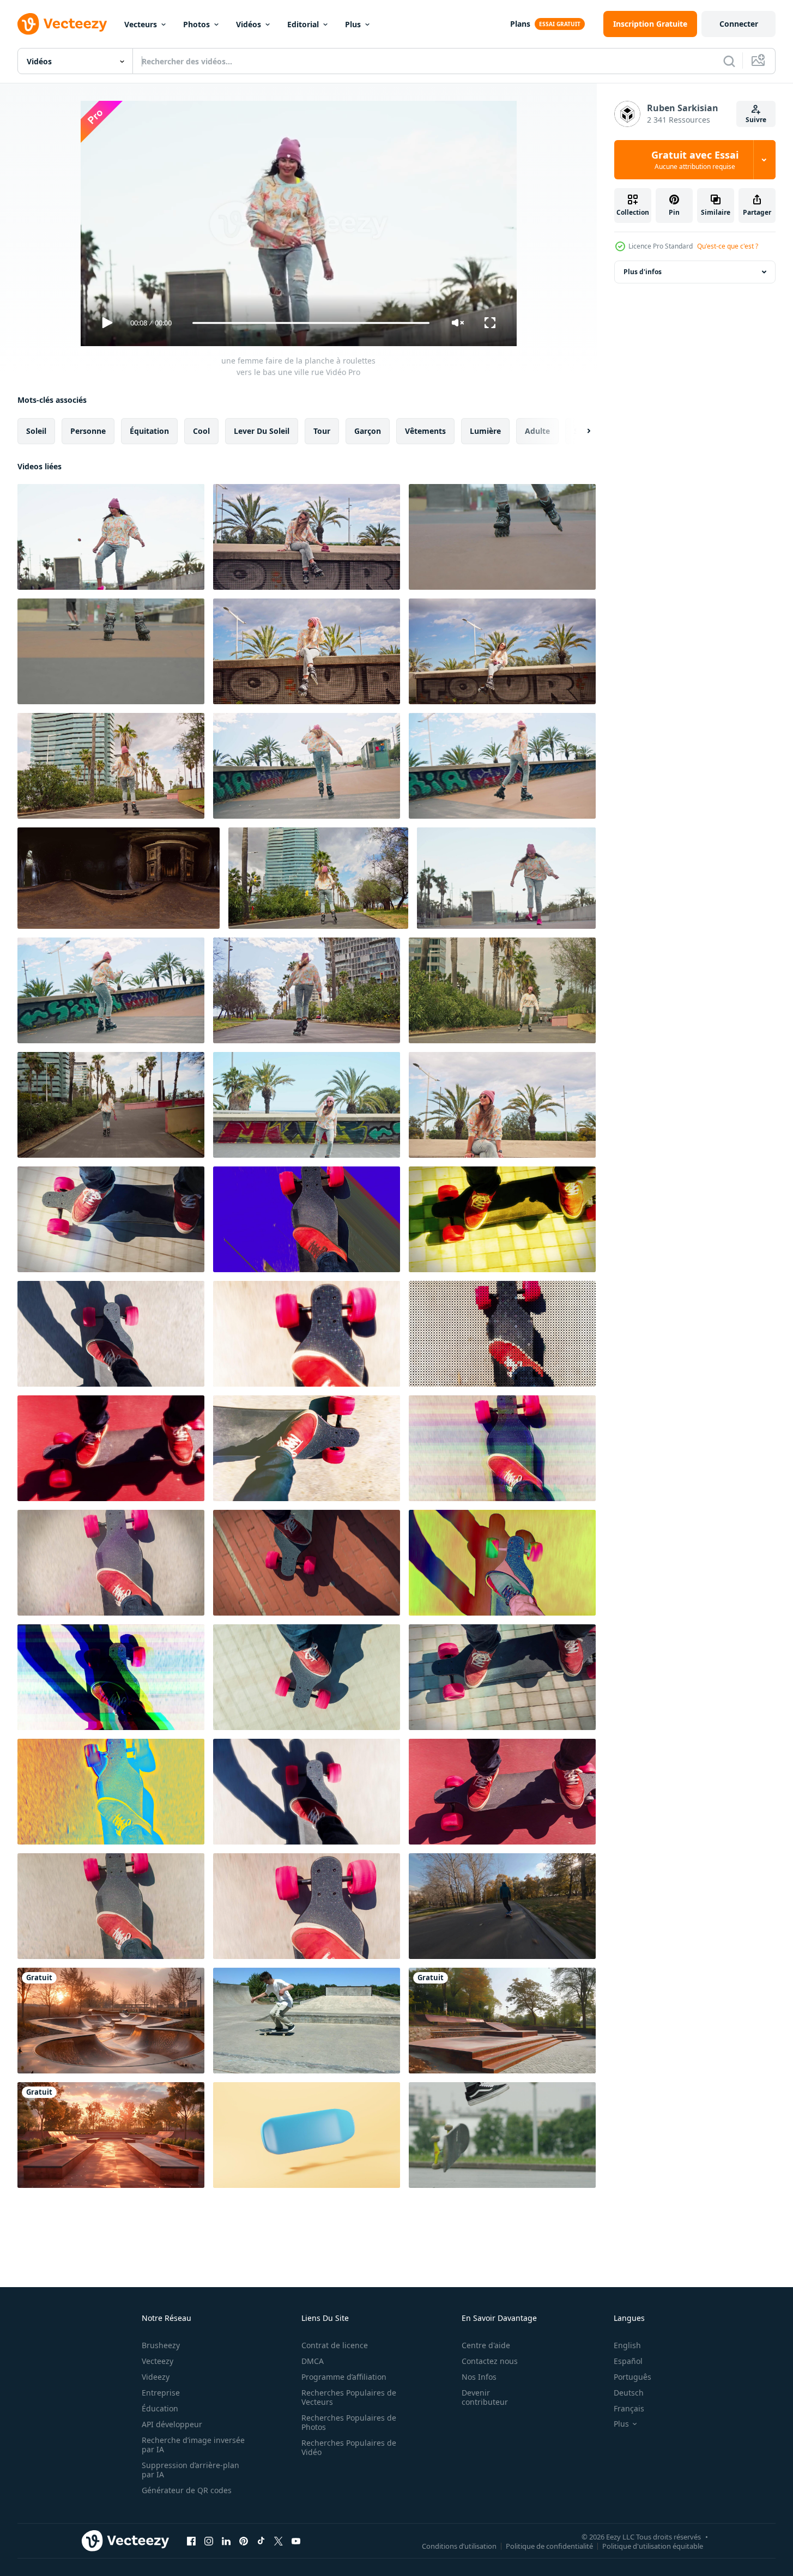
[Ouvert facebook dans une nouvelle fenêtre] (191, 2541)
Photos (196, 24)
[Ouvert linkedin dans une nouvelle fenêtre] (226, 2541)
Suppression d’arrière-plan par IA (190, 2470)
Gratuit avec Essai (695, 160)
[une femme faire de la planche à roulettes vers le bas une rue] (307, 766)
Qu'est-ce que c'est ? (728, 246)
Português (632, 2377)
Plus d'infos (643, 272)
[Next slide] (579, 431)
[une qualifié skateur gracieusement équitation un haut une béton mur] (502, 651)
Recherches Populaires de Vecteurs (349, 2397)
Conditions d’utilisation (459, 2545)
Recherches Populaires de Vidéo (349, 2447)
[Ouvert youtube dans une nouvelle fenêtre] (296, 2541)
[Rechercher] (729, 61)
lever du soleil (262, 431)
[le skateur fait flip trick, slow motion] (307, 2021)
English (627, 2345)
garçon (368, 431)
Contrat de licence (335, 2345)
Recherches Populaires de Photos (349, 2422)
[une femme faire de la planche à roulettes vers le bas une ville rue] (111, 537)
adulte (537, 431)
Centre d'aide (486, 2345)
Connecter (739, 24)
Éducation (160, 2408)
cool (201, 431)
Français (629, 2408)
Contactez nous (490, 2361)
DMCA (313, 2361)
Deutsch (629, 2393)
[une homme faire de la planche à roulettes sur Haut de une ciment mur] (307, 537)
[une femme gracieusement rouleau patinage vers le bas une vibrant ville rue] (111, 1105)
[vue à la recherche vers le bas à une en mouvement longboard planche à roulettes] (111, 1219)
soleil (36, 431)
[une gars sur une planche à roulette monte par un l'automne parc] (502, 1906)
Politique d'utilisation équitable (653, 2545)
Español (628, 2361)
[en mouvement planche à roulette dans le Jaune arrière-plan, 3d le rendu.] (307, 2135)
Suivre (756, 120)
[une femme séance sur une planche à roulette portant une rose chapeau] (502, 1105)
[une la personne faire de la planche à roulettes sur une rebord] (307, 651)
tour (322, 431)
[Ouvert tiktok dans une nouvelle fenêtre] (261, 2541)
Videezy (156, 2377)
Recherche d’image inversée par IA (193, 2445)
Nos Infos (479, 2377)
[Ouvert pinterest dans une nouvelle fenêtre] (244, 2541)
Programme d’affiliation (344, 2377)
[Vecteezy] (62, 24)
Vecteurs (141, 24)
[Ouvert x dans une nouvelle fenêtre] (279, 2541)
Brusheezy (161, 2345)
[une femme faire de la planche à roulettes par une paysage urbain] (318, 878)
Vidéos (249, 24)
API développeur (172, 2424)
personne (88, 431)
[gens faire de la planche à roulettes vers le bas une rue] (111, 651)
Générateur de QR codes (187, 2490)
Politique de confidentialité (549, 2545)
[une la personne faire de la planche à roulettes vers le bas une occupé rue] (502, 537)
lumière (485, 431)
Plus (353, 24)
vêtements (425, 431)
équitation (149, 431)
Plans (520, 24)
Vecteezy (158, 2361)
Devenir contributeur (485, 2397)
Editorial (303, 24)
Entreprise (161, 2393)
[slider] (311, 323)
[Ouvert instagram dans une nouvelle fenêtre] (209, 2541)
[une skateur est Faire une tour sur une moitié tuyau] (119, 878)
